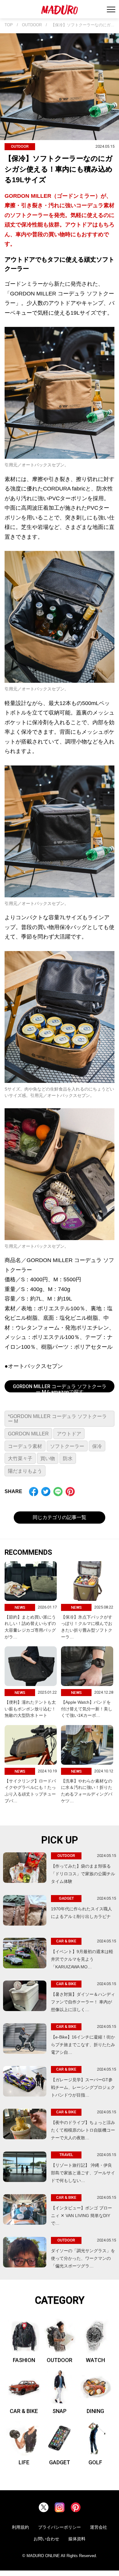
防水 (68, 1458)
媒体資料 (77, 2539)
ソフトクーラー (67, 1446)
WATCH (95, 2360)
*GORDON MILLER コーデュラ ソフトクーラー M (57, 1419)
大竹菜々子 (20, 1458)
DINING (95, 2411)
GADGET (60, 2462)
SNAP (60, 2411)
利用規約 (20, 2527)
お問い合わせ (46, 2539)
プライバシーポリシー (60, 2527)
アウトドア (69, 1434)
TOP (9, 25)
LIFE (24, 2462)
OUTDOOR (32, 25)
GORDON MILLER (28, 1434)
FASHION (24, 2360)
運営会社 (99, 2527)
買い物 (48, 1458)
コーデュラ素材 (25, 1446)
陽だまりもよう (25, 1471)
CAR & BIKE (24, 2411)
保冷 (97, 1446)
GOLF (95, 2462)
